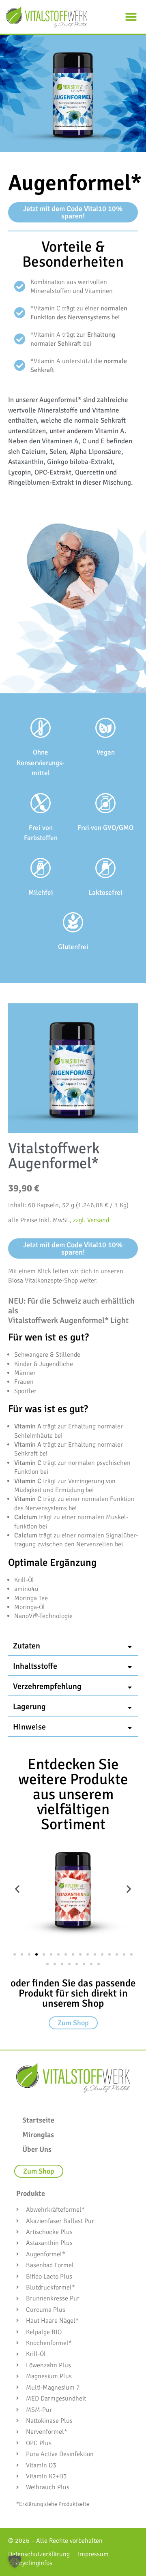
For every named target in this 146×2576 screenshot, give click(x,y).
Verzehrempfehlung (47, 1686)
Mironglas (38, 2135)
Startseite (38, 2120)
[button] (131, 17)
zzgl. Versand (91, 1220)
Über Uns (37, 2149)
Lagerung (29, 1707)
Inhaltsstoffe (35, 1666)
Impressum (93, 2554)
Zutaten (27, 1646)
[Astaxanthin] (73, 1889)
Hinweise (29, 1727)
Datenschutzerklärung (39, 2554)
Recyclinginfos (32, 2563)
